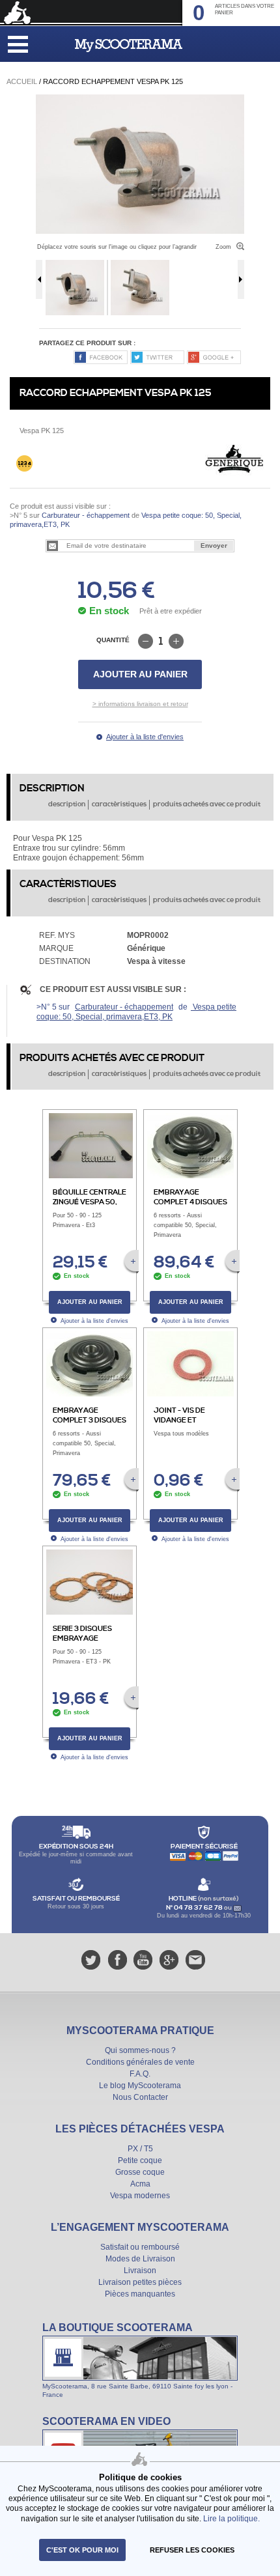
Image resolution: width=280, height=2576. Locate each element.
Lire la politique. (231, 2518)
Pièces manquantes (140, 2294)
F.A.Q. (140, 2074)
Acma (140, 2184)
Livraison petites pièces (140, 2282)
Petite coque (140, 2160)
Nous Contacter (140, 2097)
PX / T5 (140, 2149)
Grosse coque (140, 2172)
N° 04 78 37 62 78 (195, 1908)
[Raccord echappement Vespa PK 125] (140, 99)
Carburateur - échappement (86, 515)
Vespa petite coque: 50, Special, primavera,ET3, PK (136, 1012)
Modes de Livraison (140, 2259)
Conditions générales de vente (140, 2062)
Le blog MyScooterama (140, 2086)
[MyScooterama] (129, 46)
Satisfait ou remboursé (140, 2247)
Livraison (140, 2271)
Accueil (22, 81)
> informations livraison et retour (140, 704)
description (67, 804)
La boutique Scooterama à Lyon (140, 2360)
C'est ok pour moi (82, 2550)
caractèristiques (119, 804)
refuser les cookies (192, 2550)
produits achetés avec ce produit (207, 804)
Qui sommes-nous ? (140, 2050)
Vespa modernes (140, 2196)
